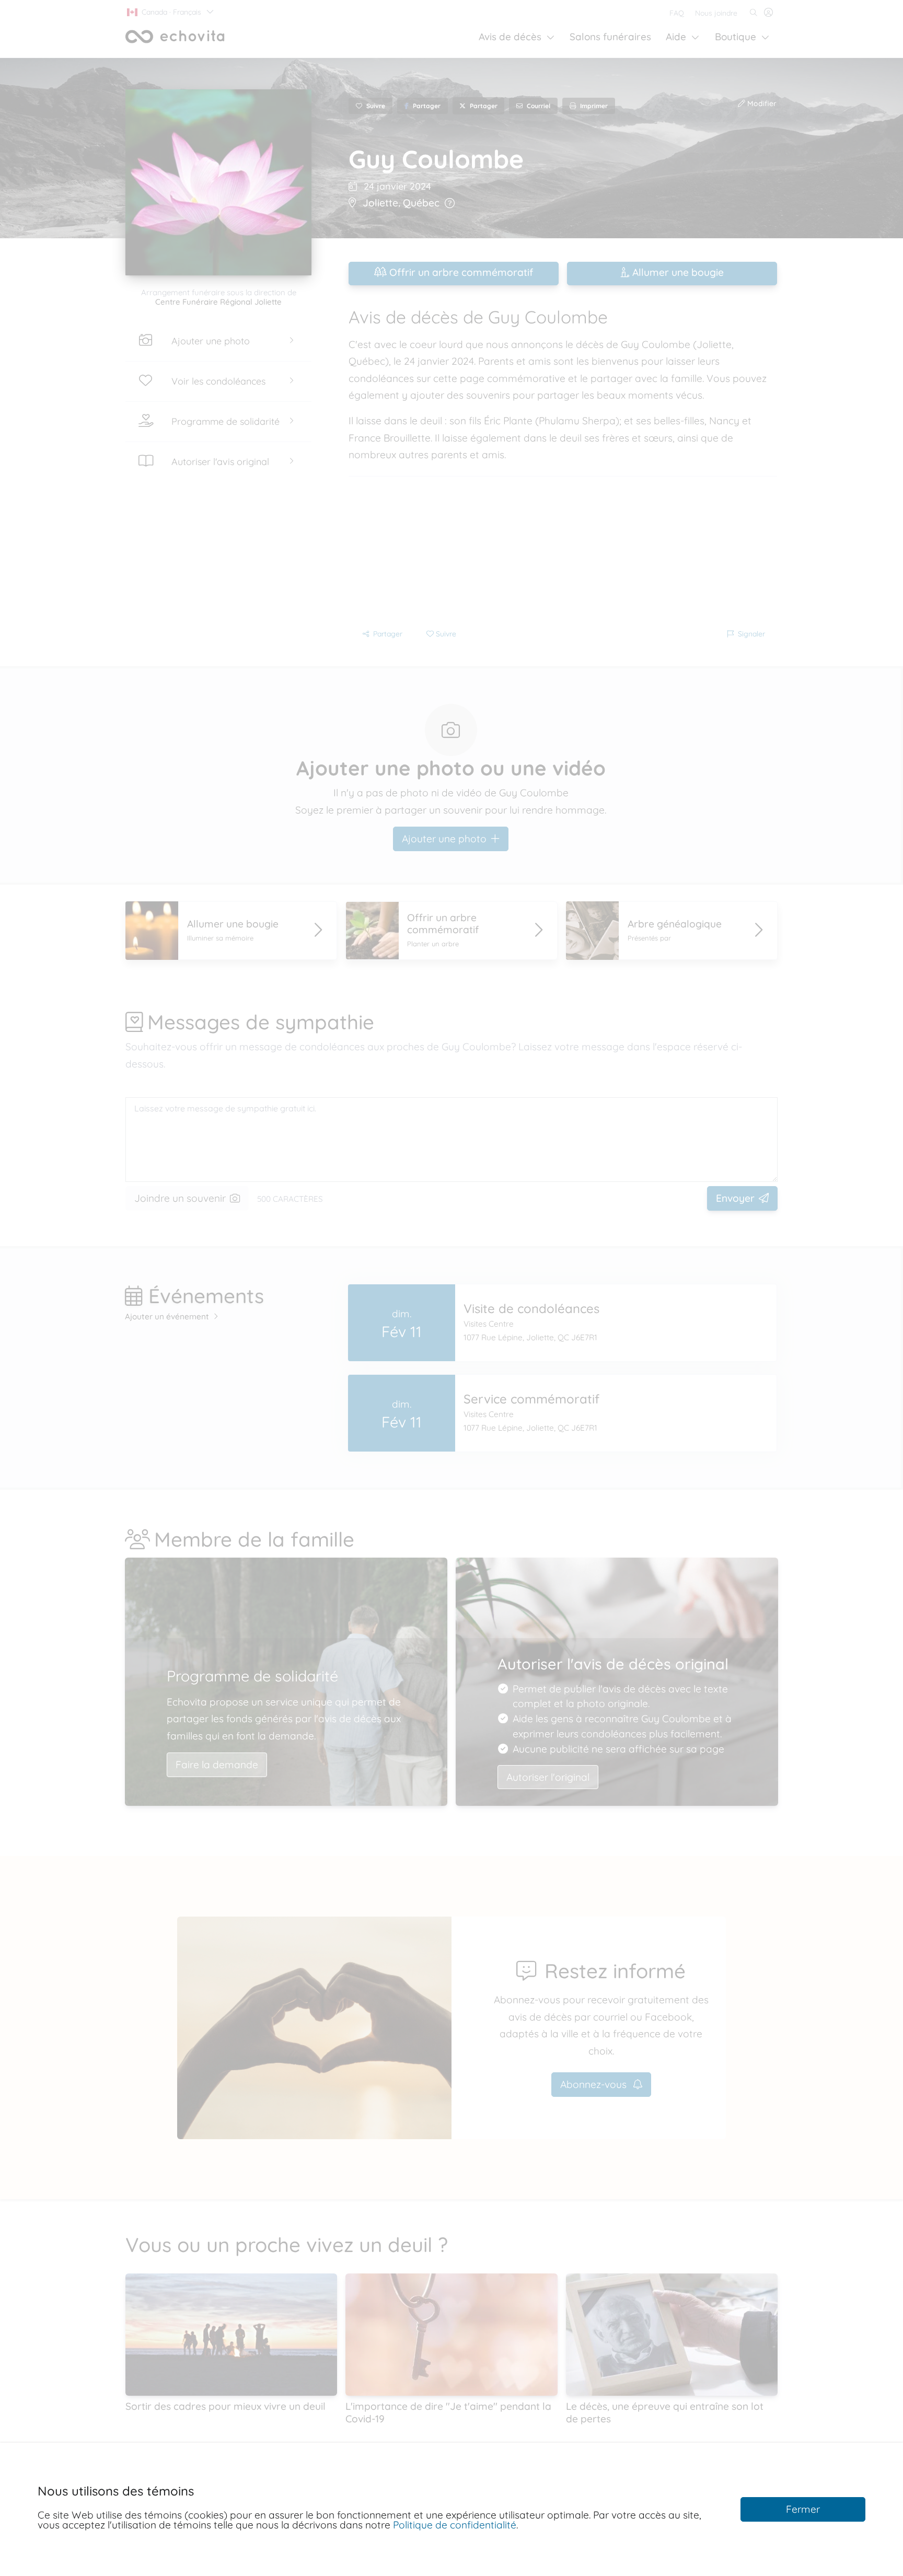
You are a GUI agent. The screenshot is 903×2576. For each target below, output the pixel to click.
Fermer (803, 2509)
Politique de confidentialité (455, 2525)
